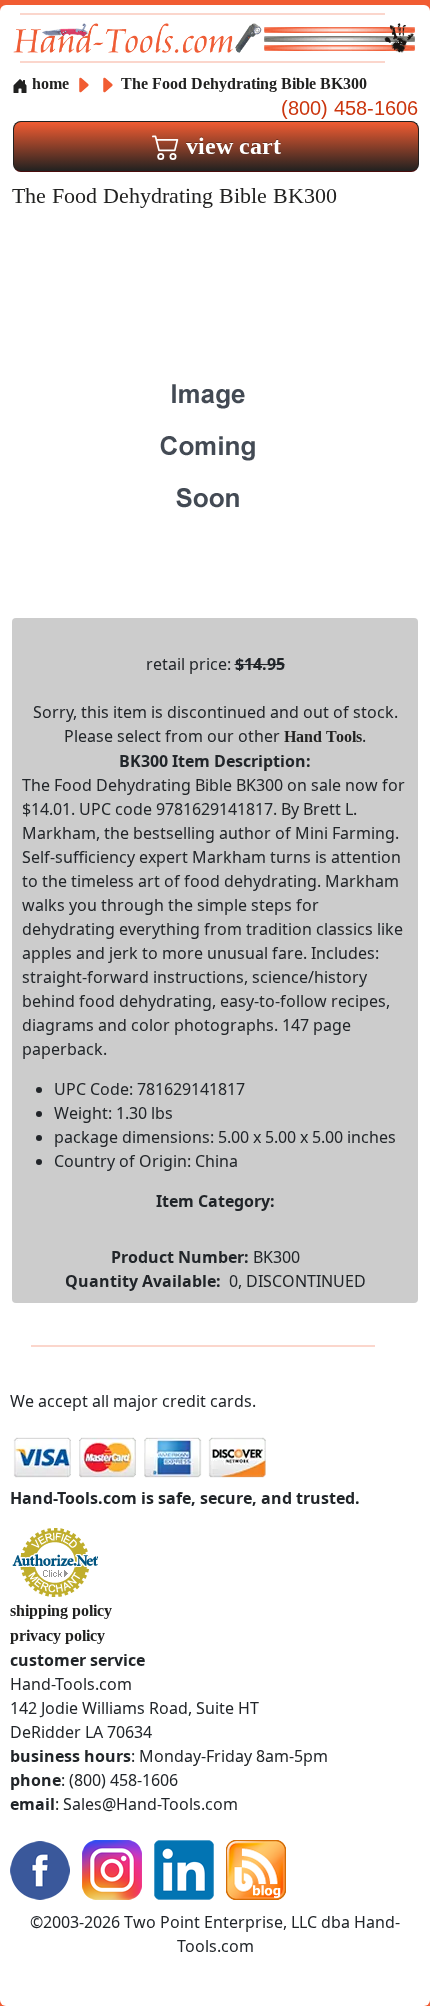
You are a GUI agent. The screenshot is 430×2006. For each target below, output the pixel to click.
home (48, 83)
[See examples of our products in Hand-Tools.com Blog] (256, 1867)
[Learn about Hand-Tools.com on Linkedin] (184, 1867)
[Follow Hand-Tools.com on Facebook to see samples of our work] (40, 1867)
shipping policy (61, 1610)
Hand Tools (323, 736)
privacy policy (57, 1635)
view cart (230, 146)
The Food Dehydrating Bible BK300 (244, 83)
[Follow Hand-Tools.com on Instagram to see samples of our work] (112, 1867)
